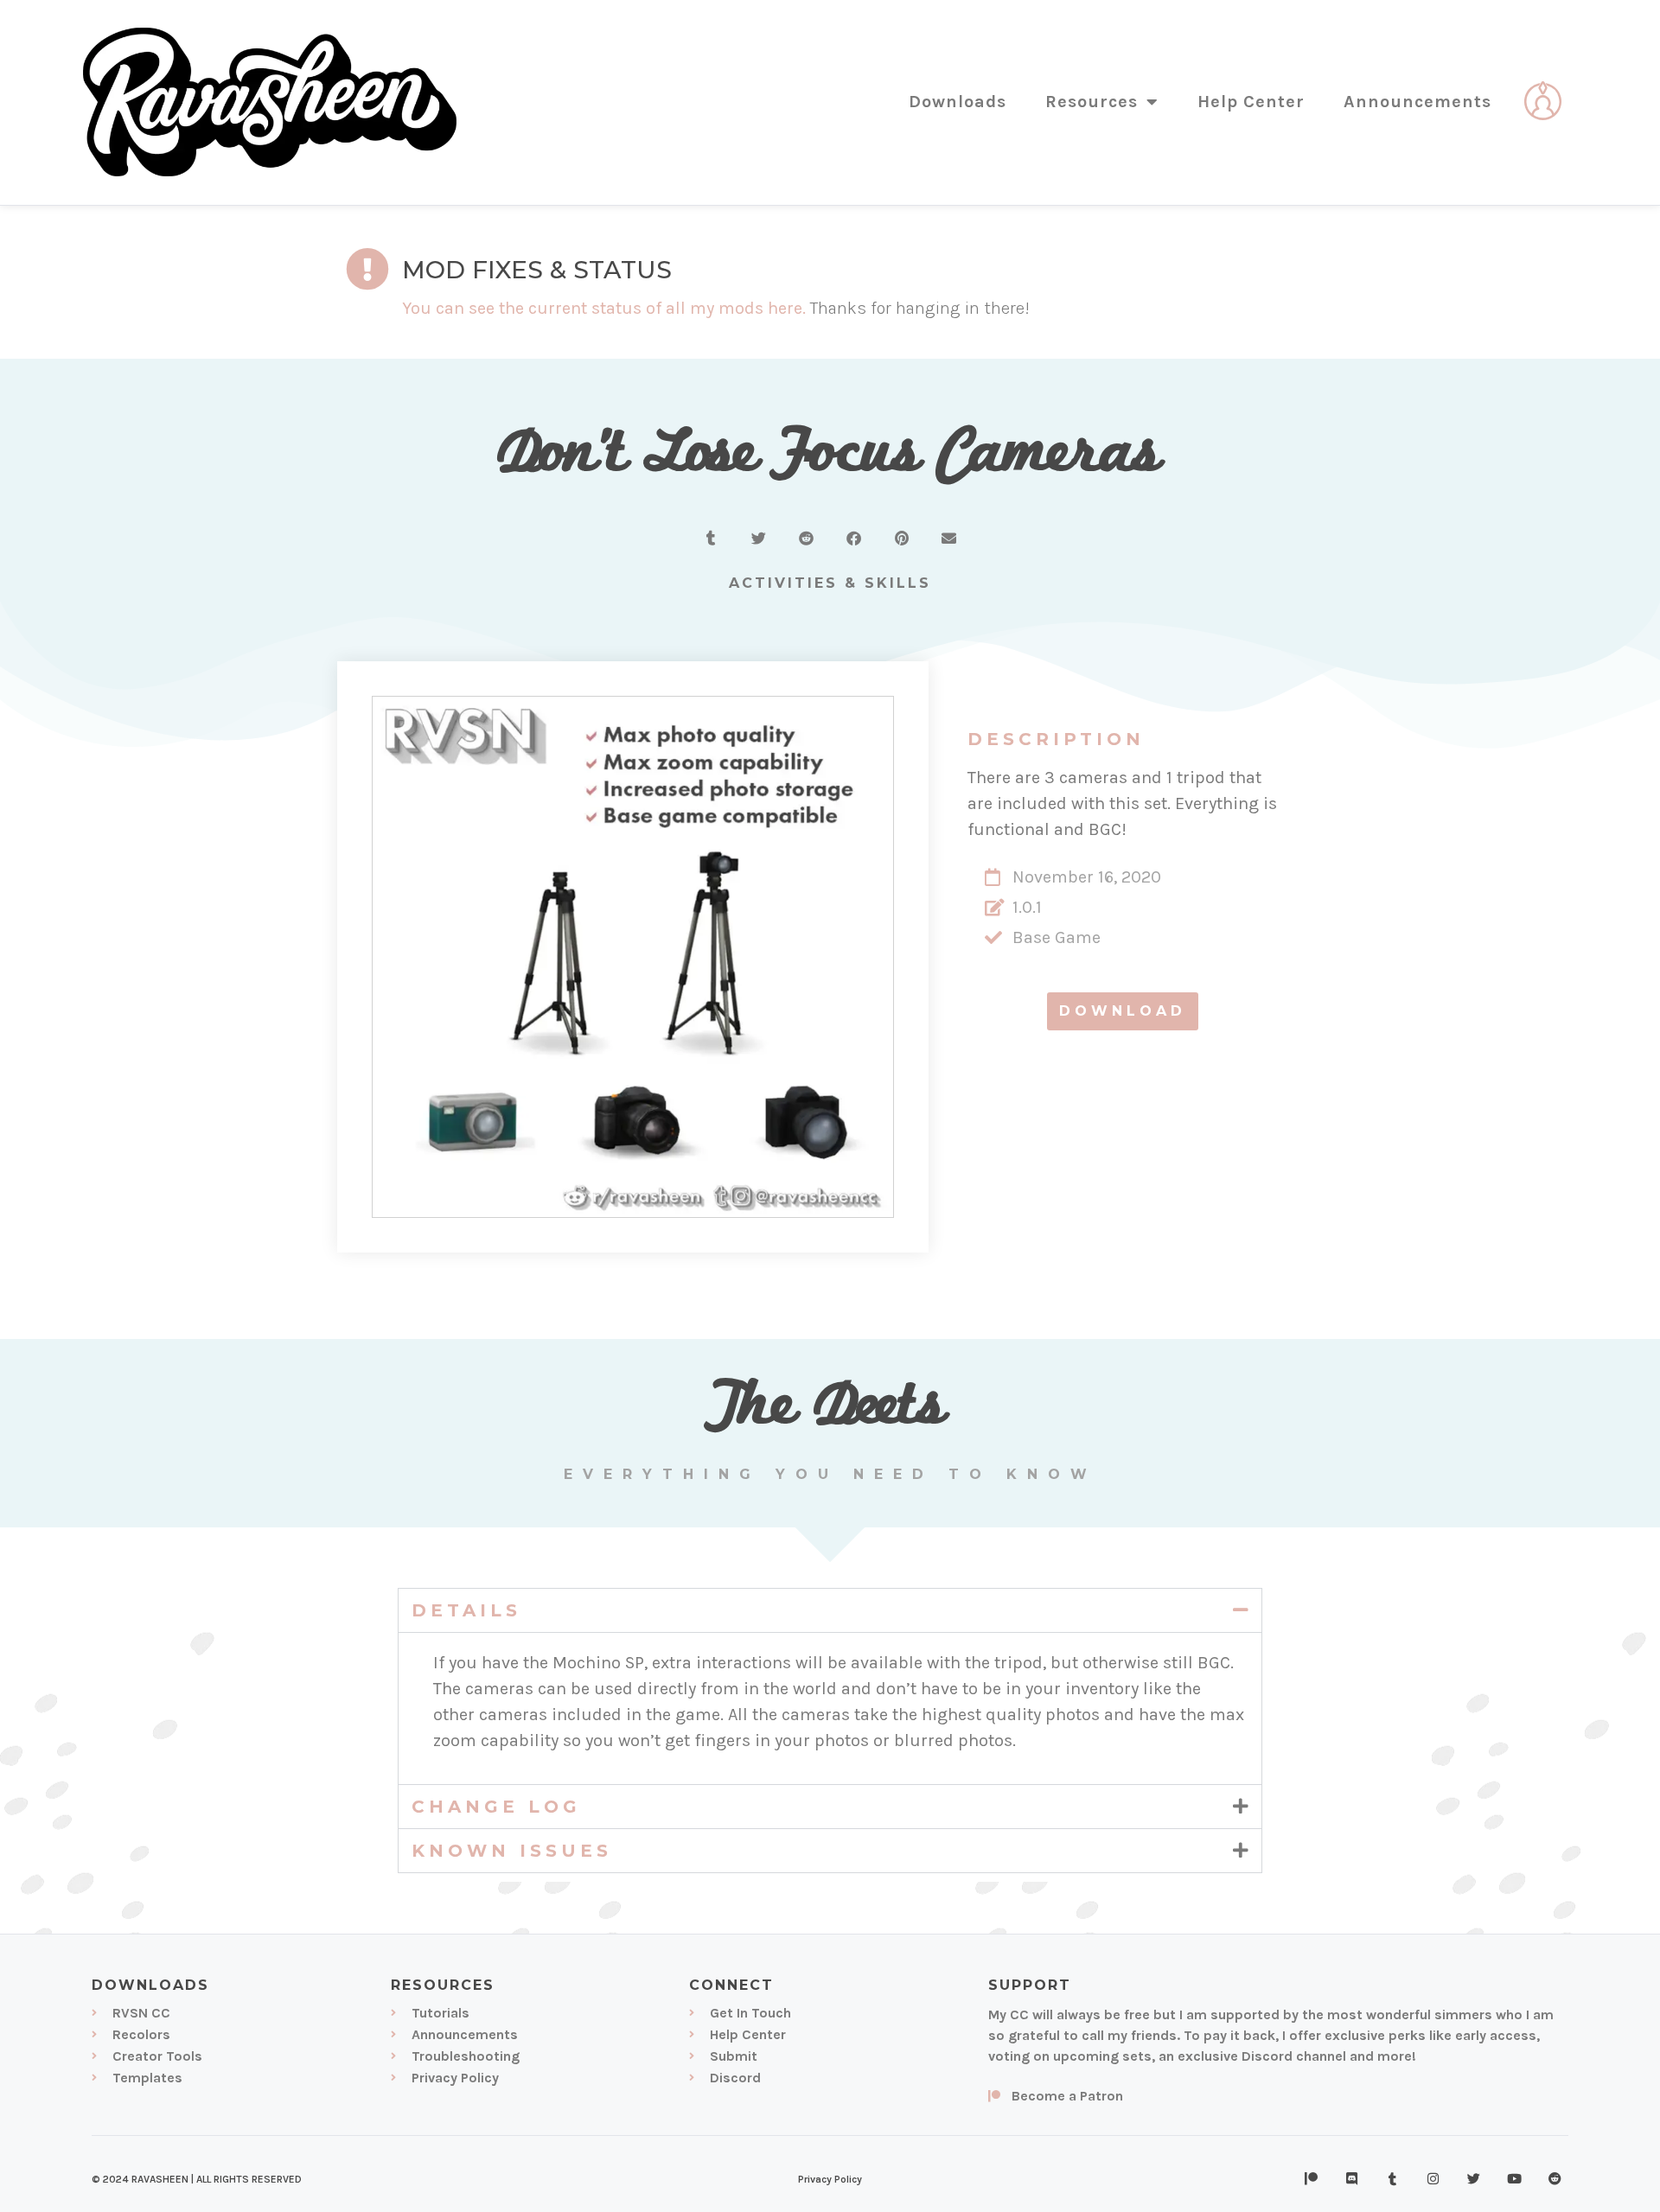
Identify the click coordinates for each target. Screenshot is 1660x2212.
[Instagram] (1433, 2179)
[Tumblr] (1393, 2179)
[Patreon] (1312, 2179)
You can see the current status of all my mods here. (604, 308)
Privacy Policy (830, 2179)
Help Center (1251, 102)
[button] (711, 538)
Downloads (958, 102)
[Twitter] (1474, 2179)
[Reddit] (1555, 2179)
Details (466, 1610)
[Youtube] (1515, 2179)
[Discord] (1352, 2179)
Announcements (1417, 102)
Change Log (496, 1807)
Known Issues (512, 1851)
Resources (1092, 102)
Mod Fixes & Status (537, 270)
